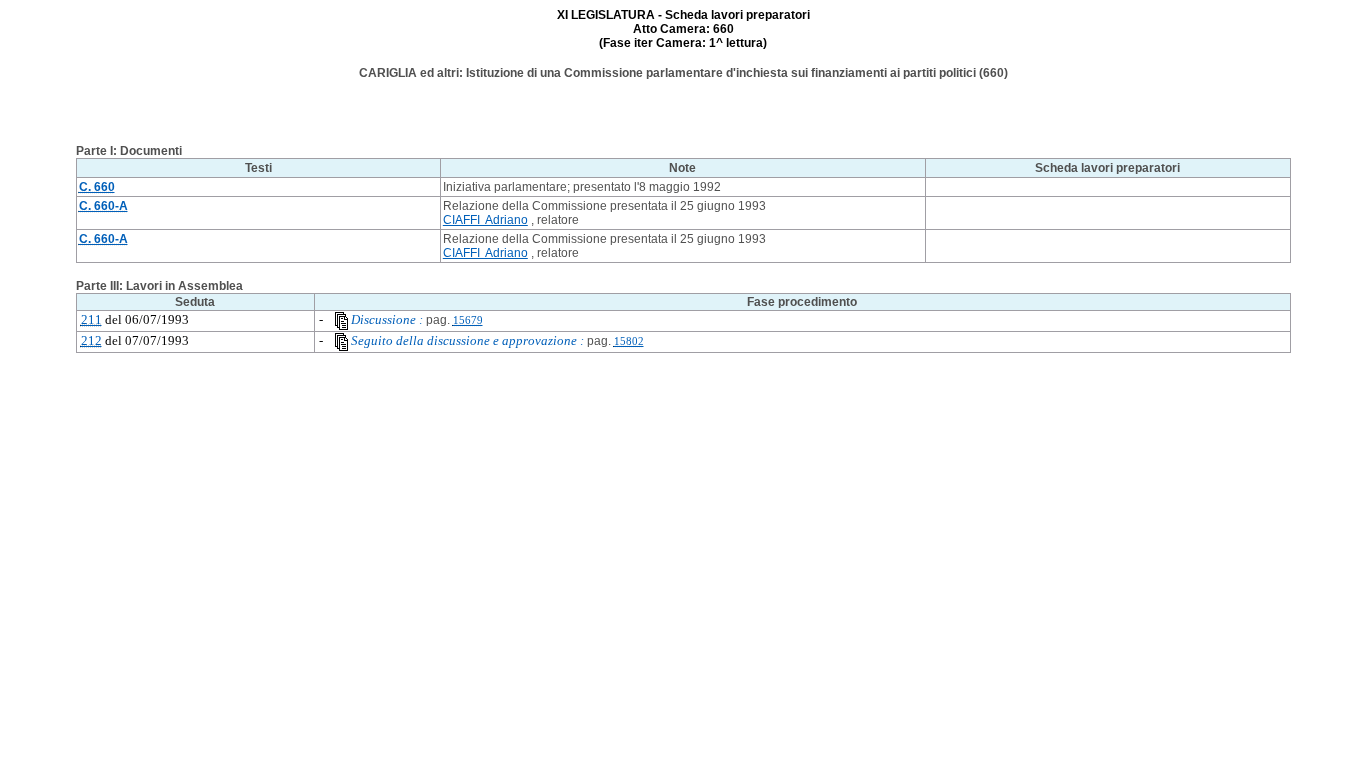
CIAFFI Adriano (485, 220)
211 (91, 319)
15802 (629, 341)
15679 (468, 320)
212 (91, 340)
